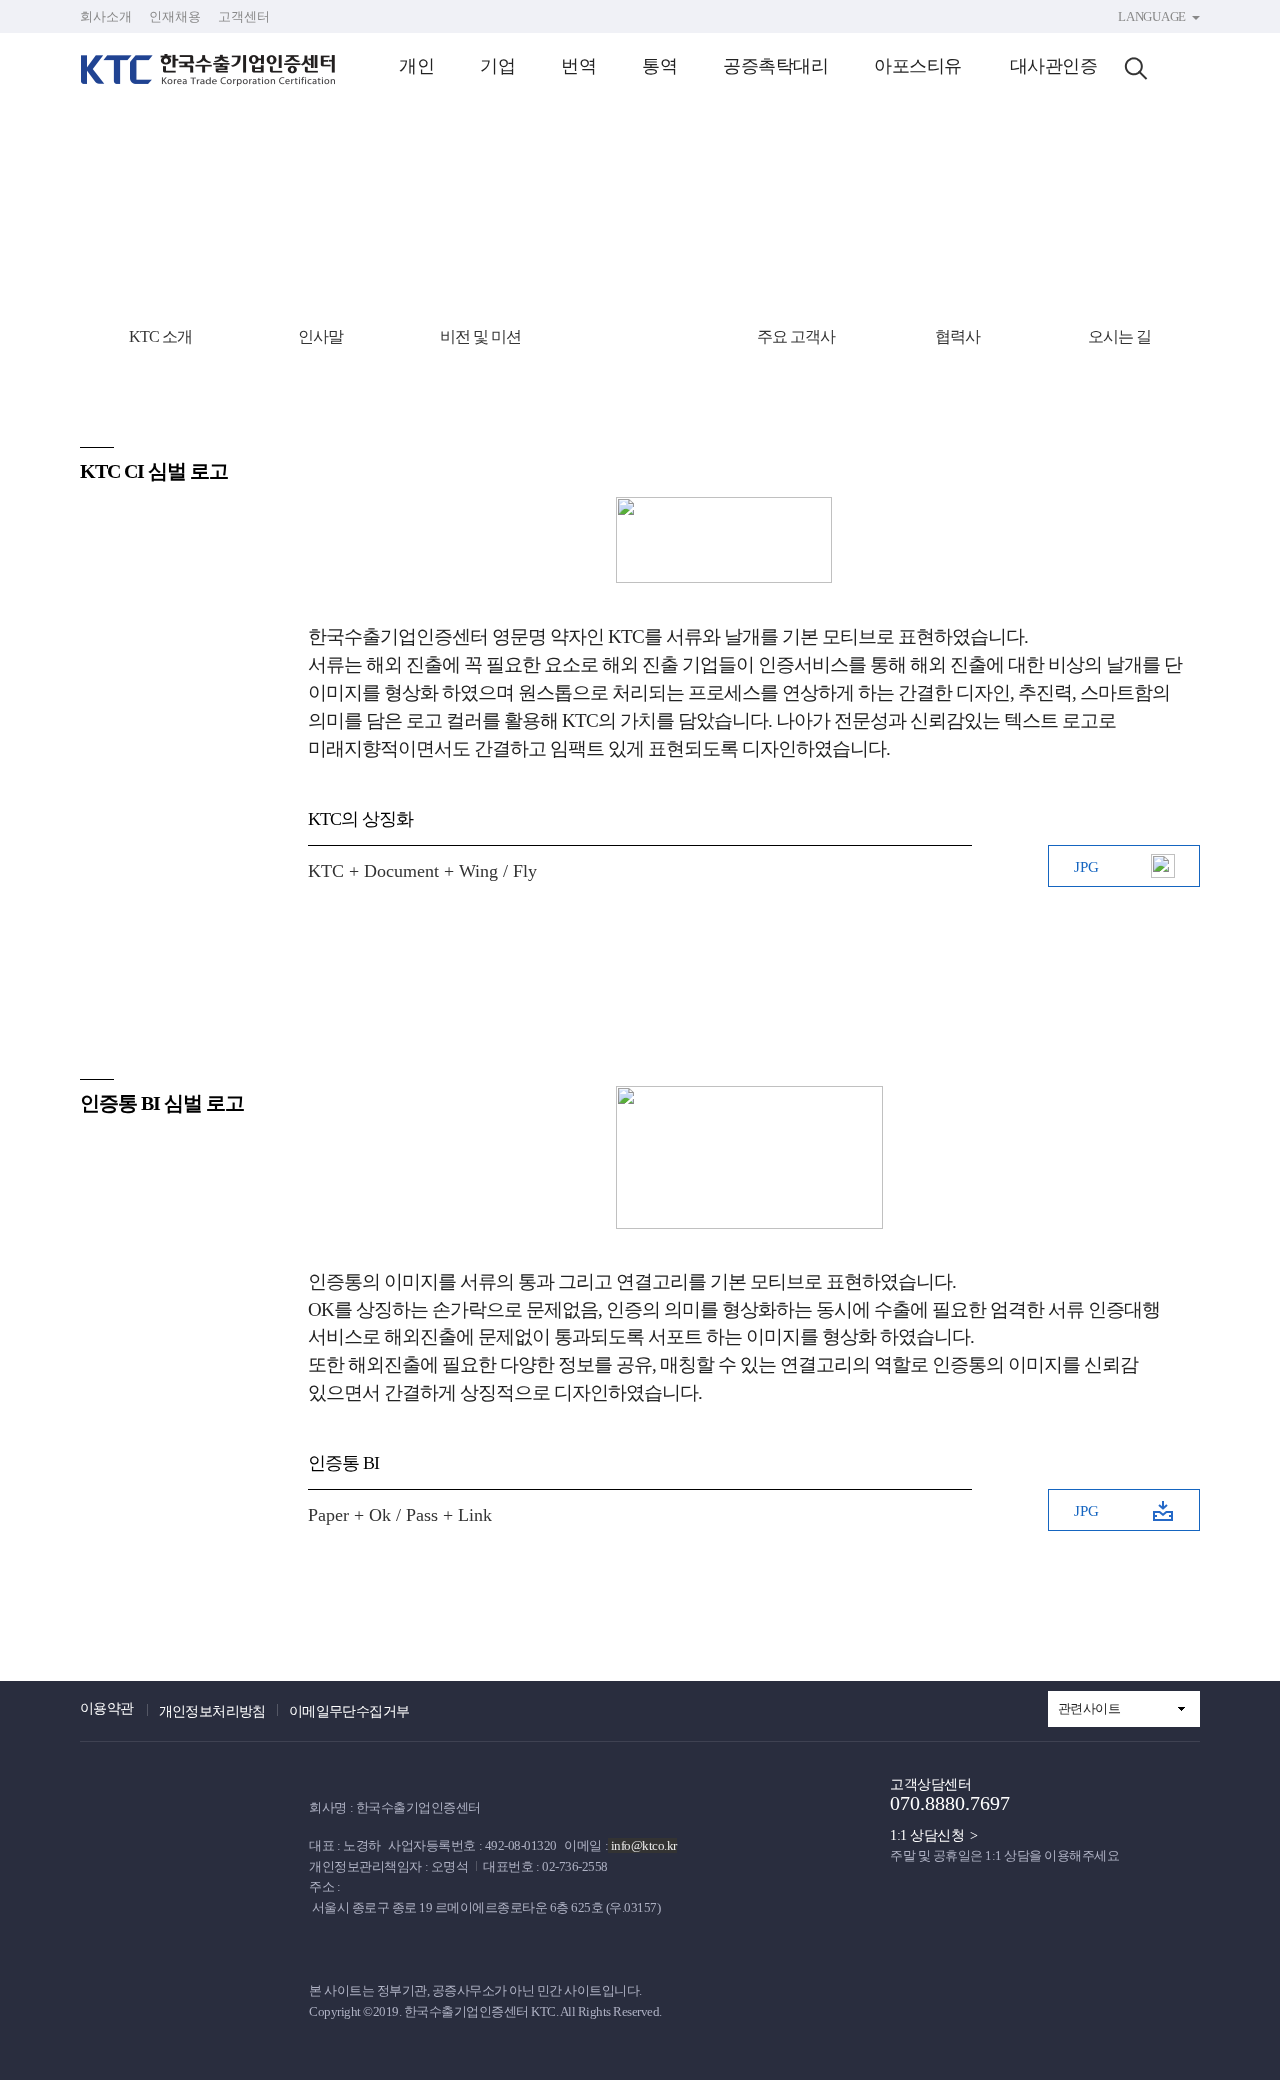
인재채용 (175, 16)
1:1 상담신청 (927, 1835)
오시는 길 (1119, 336)
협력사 (957, 336)
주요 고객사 (796, 336)
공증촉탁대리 (775, 66)
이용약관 (107, 1709)
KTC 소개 (160, 336)
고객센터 (244, 16)
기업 (497, 66)
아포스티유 (918, 66)
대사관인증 (1054, 66)
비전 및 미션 (480, 336)
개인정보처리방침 (212, 1711)
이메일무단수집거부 (349, 1711)
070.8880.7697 (950, 1803)
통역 (659, 66)
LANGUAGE (1152, 16)
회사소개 (106, 16)
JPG (1086, 867)
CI (638, 336)
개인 (416, 66)
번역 (578, 66)
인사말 (320, 336)
